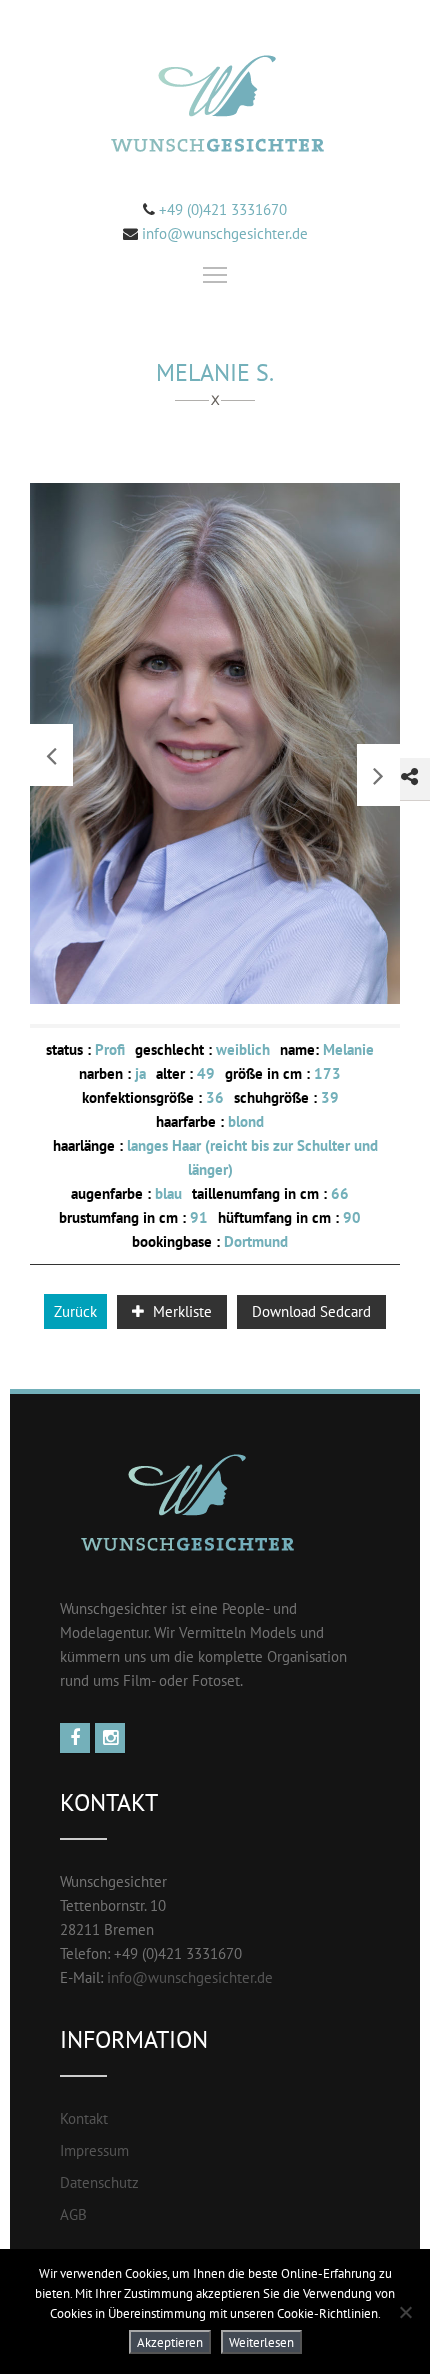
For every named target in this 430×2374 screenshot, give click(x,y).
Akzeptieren (170, 2342)
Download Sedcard (311, 1311)
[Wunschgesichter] (215, 106)
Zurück (75, 1311)
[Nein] (405, 2312)
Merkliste (180, 1311)
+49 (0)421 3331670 (221, 209)
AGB (73, 2214)
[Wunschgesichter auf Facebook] (77, 1738)
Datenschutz (99, 2182)
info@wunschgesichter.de (225, 233)
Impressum (94, 2150)
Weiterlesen (261, 2342)
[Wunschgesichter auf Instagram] (112, 1738)
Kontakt (84, 2118)
